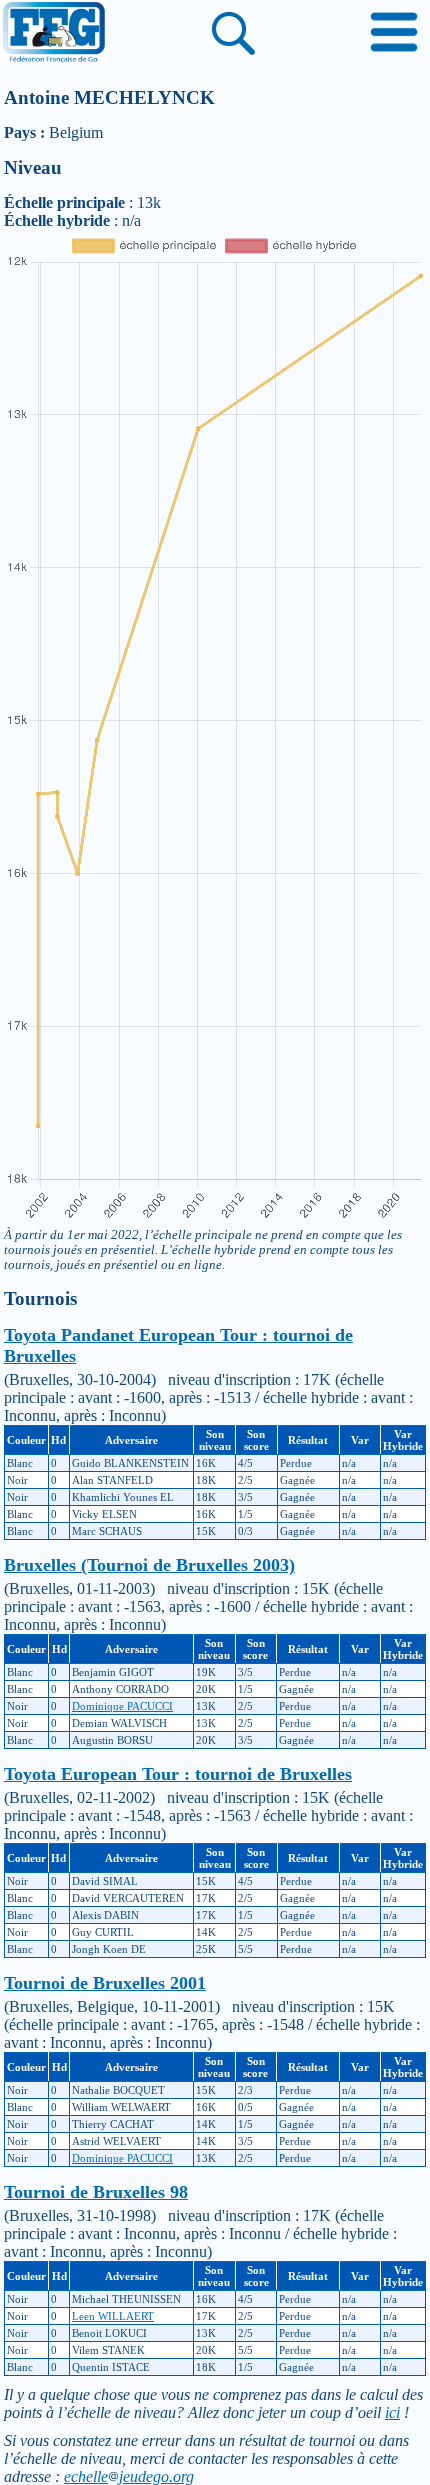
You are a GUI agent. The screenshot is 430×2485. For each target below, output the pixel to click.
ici (392, 2412)
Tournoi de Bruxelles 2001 (105, 1983)
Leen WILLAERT (113, 2316)
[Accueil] (53, 34)
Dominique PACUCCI (122, 1706)
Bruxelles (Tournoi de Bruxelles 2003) (149, 1565)
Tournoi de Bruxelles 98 (96, 2192)
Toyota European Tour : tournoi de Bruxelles (178, 1774)
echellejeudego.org (129, 2476)
